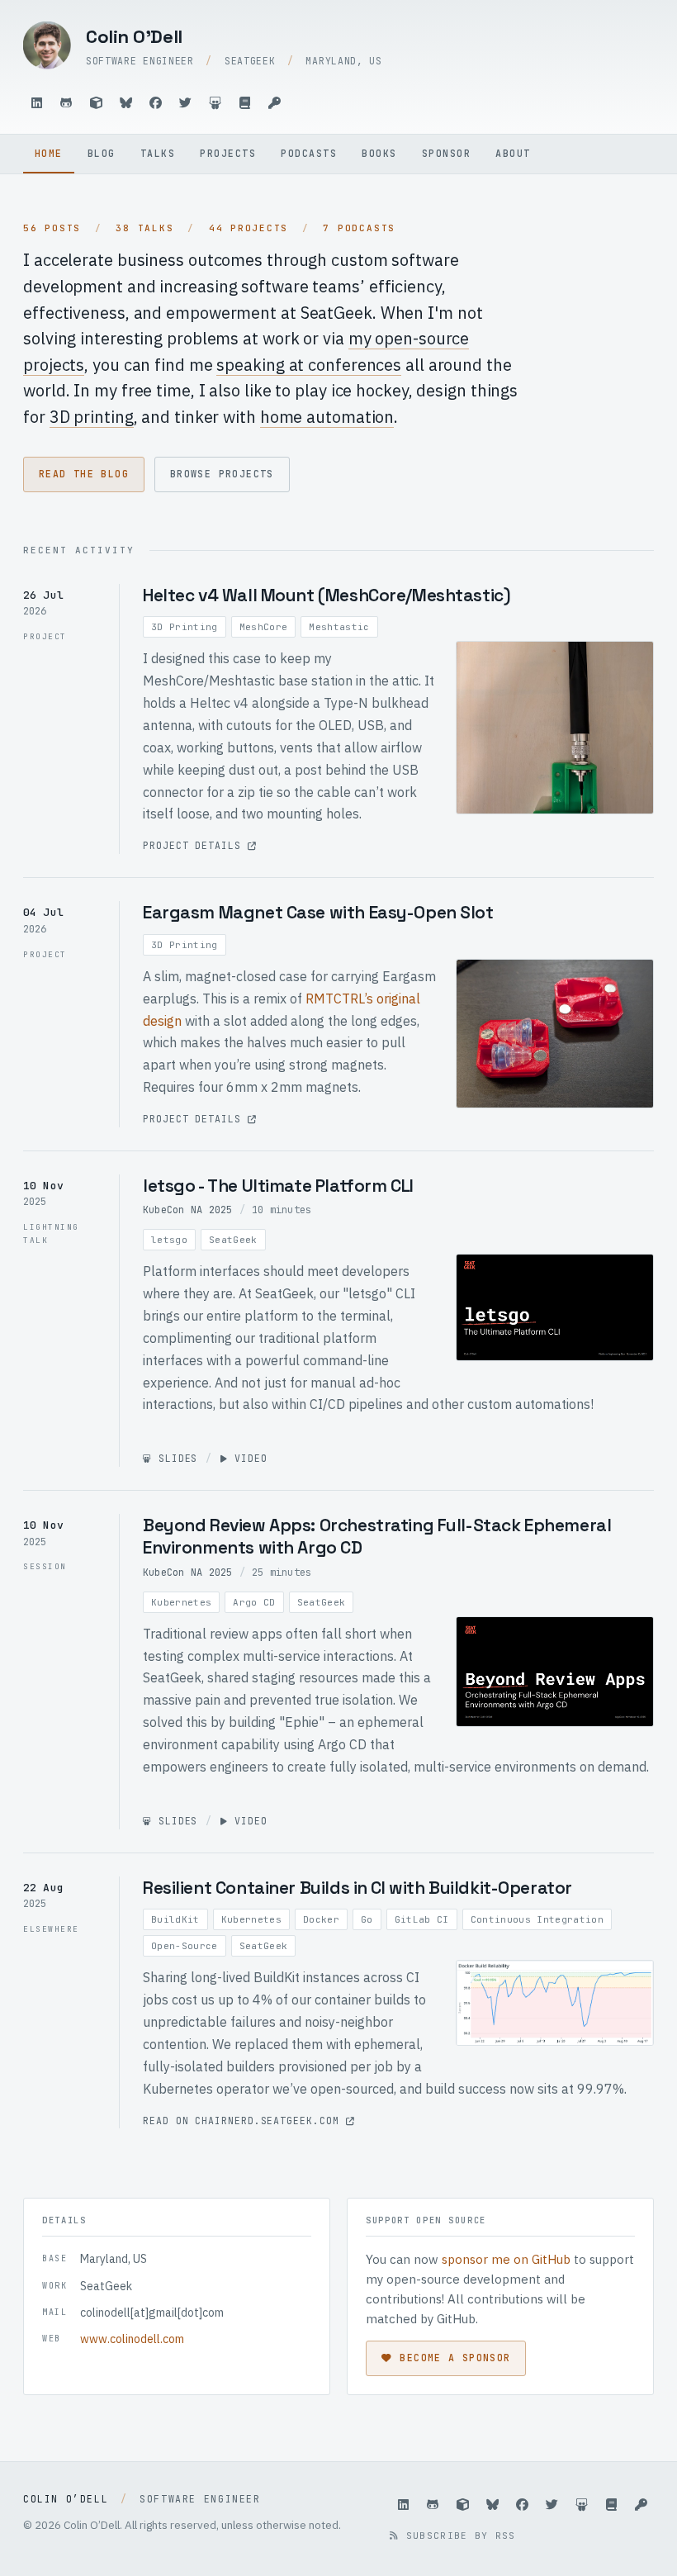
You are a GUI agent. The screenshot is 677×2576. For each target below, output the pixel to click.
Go (367, 1919)
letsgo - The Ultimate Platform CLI (278, 1186)
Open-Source (185, 1946)
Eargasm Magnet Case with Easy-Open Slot (318, 912)
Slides (175, 1458)
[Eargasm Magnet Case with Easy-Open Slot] (555, 1034)
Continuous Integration (537, 1919)
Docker (321, 1919)
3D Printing (185, 627)
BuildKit (175, 1919)
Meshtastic (339, 627)
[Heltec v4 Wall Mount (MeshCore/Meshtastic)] (555, 728)
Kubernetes (181, 1602)
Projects (228, 153)
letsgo (169, 1240)
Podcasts (309, 153)
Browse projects (222, 474)
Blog (102, 153)
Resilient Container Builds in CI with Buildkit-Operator (357, 1888)
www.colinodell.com (132, 2339)
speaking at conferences (309, 365)
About (513, 153)
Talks (158, 153)
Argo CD (254, 1602)
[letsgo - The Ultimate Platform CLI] (555, 1307)
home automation (327, 417)
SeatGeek (233, 1240)
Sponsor (446, 153)
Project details (195, 845)
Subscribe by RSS (457, 2536)
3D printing (92, 417)
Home (49, 153)
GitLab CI (422, 1919)
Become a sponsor (455, 2358)
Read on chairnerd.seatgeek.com (244, 2121)
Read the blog (84, 474)
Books (379, 153)
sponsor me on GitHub (506, 2259)
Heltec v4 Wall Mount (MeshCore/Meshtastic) (327, 595)
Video (247, 1458)
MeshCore (264, 627)
